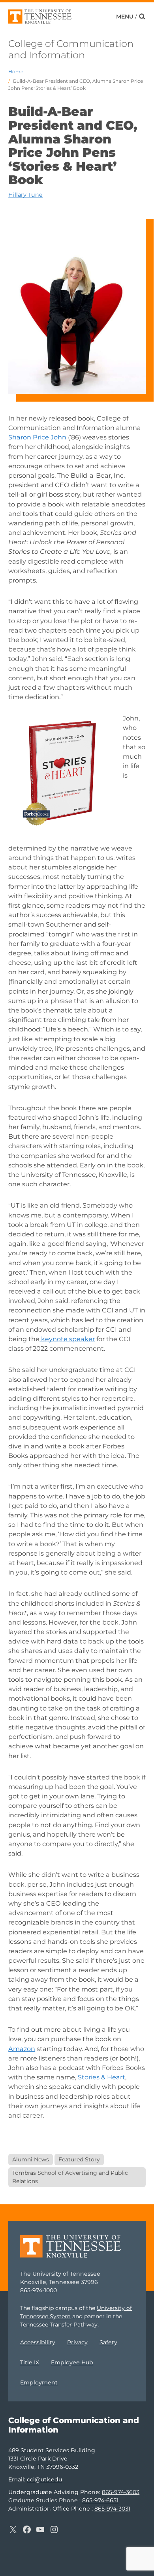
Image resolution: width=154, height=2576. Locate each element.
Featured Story (79, 2159)
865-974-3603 (121, 2492)
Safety (108, 2342)
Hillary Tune (25, 195)
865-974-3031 (112, 2509)
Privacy (77, 2342)
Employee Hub (72, 2362)
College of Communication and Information (71, 49)
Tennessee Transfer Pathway (59, 2325)
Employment (39, 2382)
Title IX (30, 2362)
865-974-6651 (100, 2500)
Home (16, 72)
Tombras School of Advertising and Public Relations (70, 2177)
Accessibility (38, 2342)
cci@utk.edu (44, 2479)
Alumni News (31, 2159)
